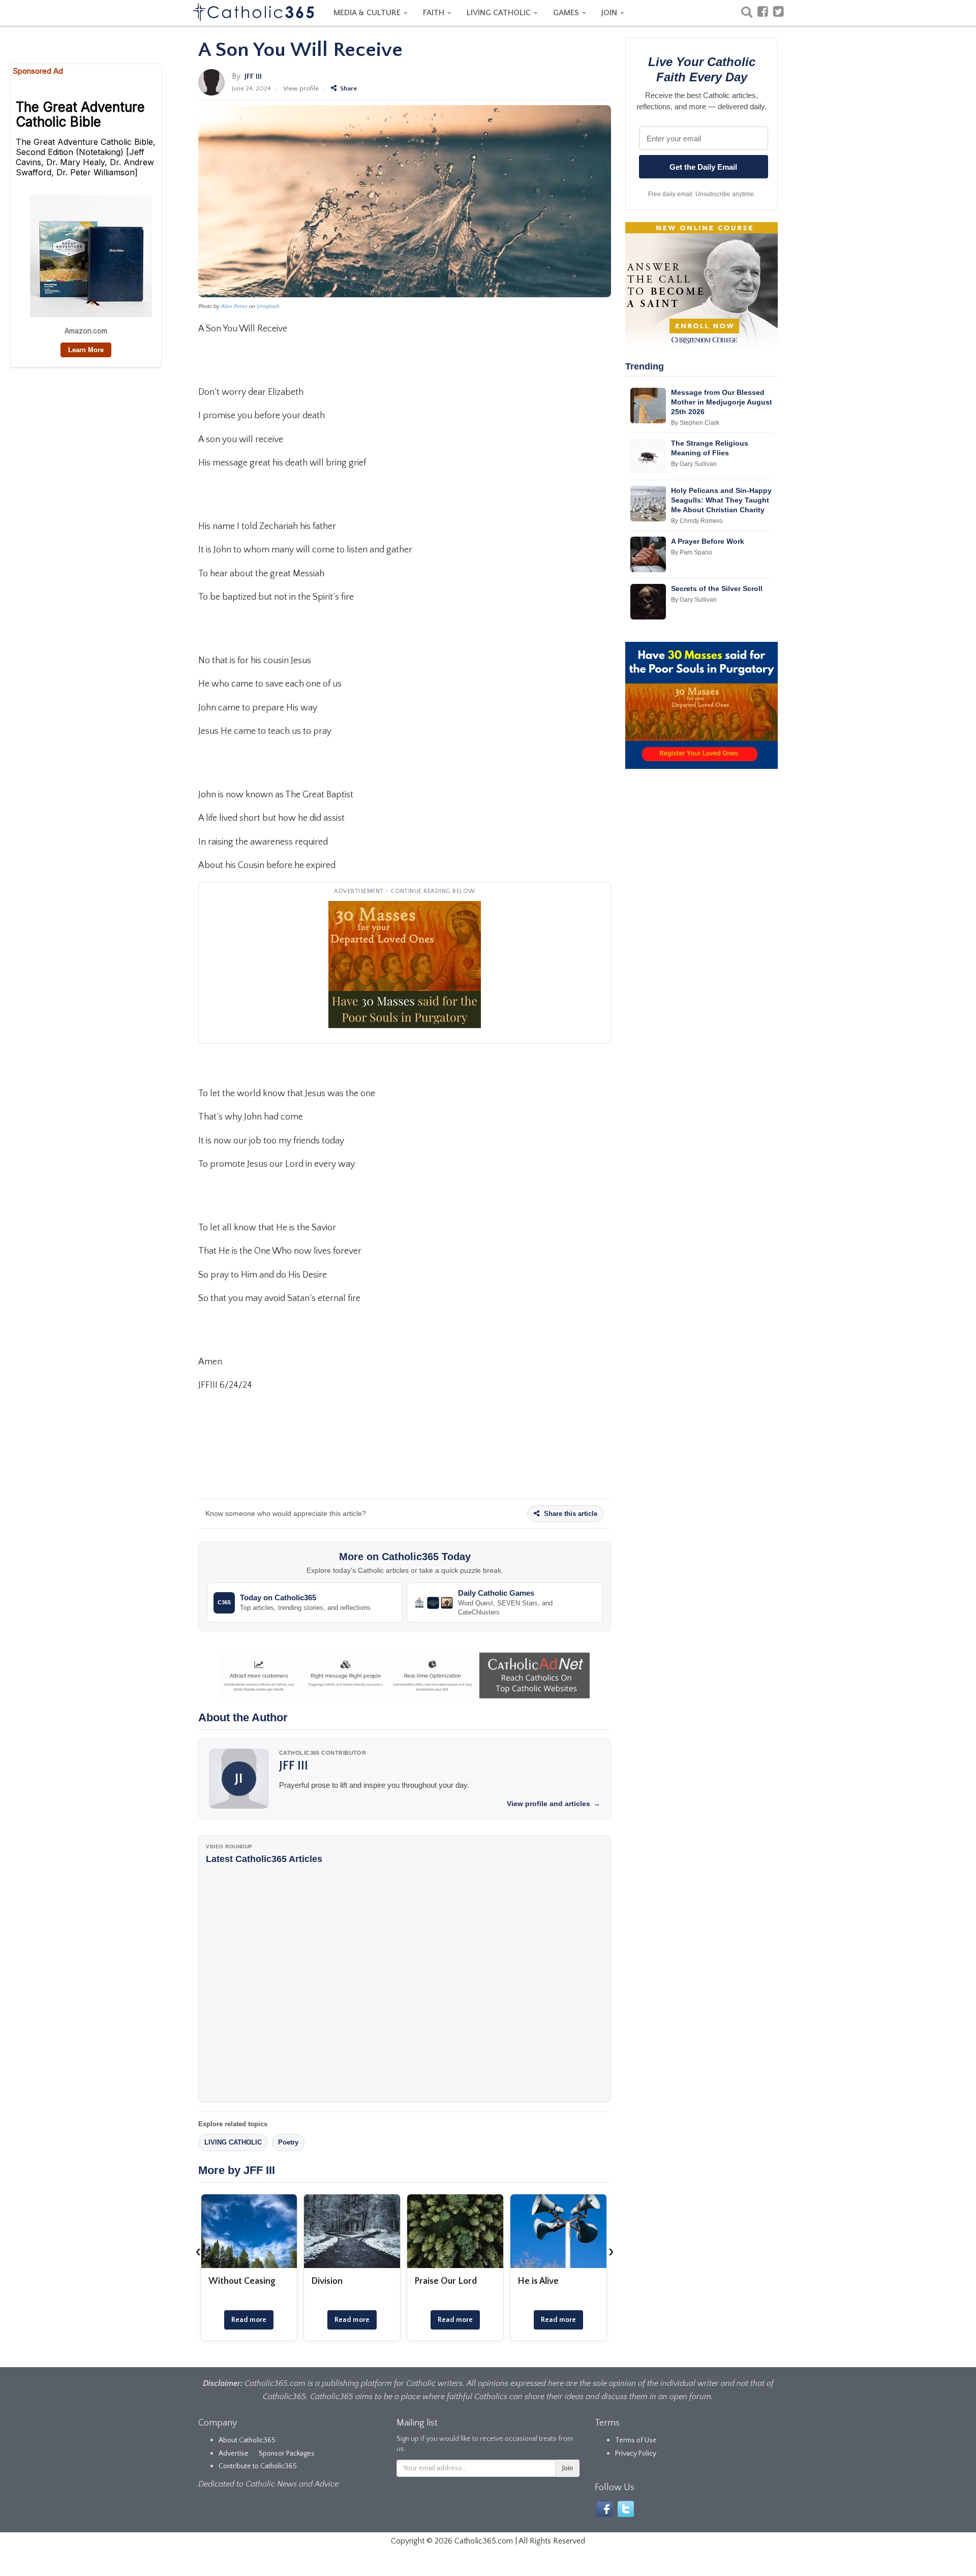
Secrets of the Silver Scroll (717, 588)
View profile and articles (554, 1804)
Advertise (234, 2454)
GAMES (567, 13)
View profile (301, 88)
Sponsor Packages (287, 2454)
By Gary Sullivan (694, 464)
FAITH (435, 13)
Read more (249, 2320)
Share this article (570, 1514)
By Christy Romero (697, 521)
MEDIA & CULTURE (368, 13)
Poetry (288, 2142)
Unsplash (268, 306)
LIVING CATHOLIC (500, 13)
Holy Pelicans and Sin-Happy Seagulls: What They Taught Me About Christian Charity (721, 500)
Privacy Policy (636, 2454)
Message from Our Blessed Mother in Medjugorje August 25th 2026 (722, 402)
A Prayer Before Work (708, 541)
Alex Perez (234, 306)
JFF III (253, 76)
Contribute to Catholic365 (258, 2466)
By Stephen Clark (695, 423)
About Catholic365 (247, 2440)
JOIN (610, 13)
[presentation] (198, 2251)
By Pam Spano (692, 552)
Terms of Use (636, 2440)
